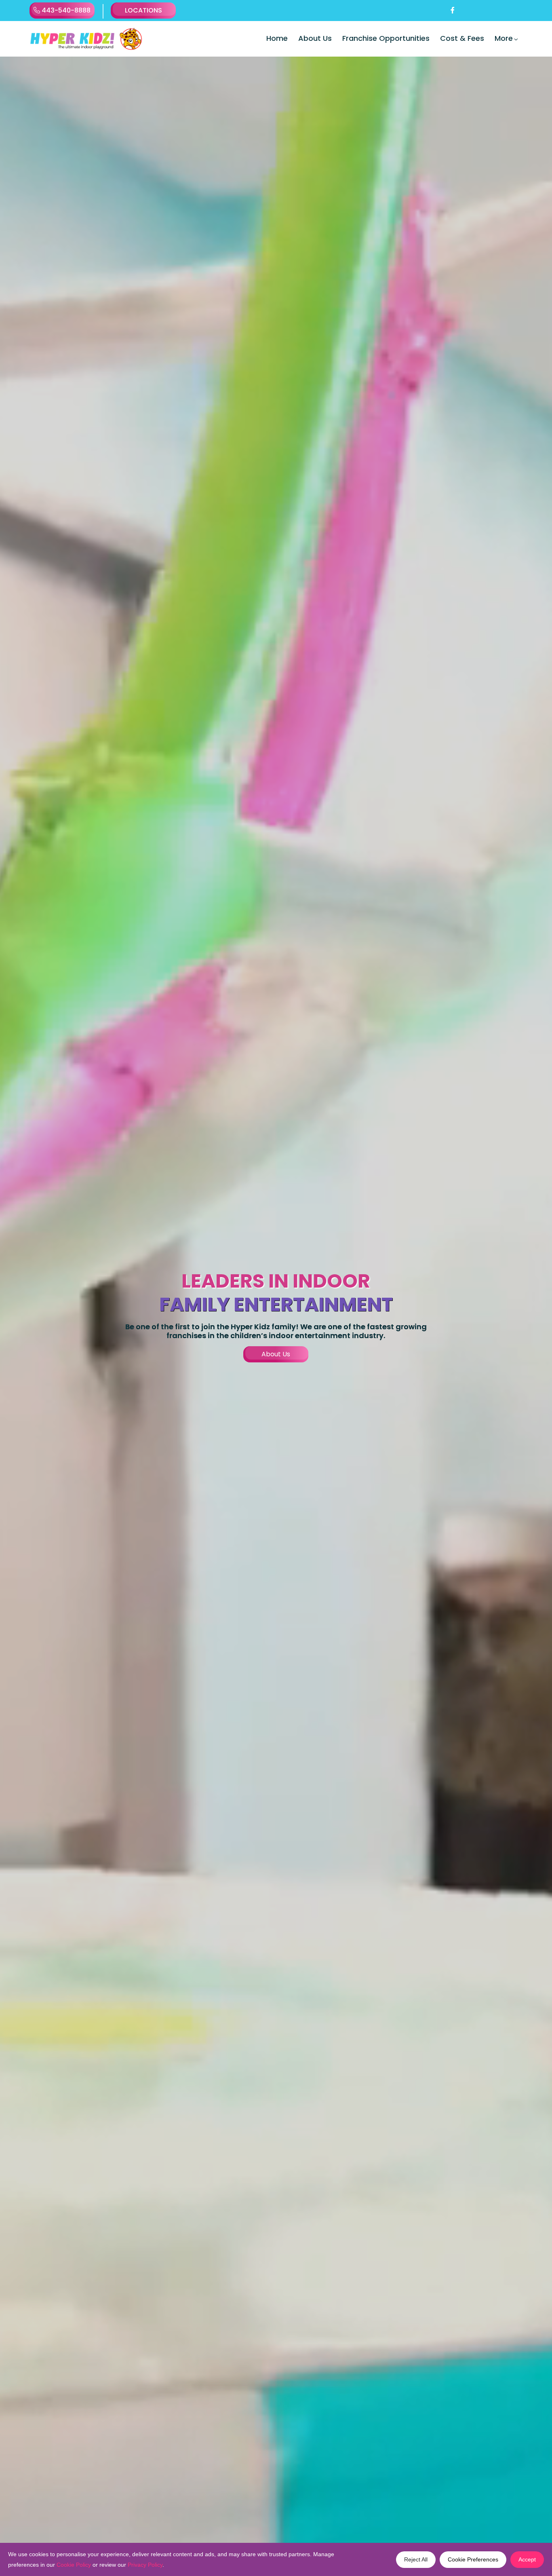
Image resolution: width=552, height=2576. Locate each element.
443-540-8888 (65, 10)
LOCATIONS (143, 10)
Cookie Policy (74, 2565)
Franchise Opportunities (386, 38)
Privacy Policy (145, 2565)
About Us (315, 38)
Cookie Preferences (473, 2559)
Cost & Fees (462, 38)
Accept (527, 2559)
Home (277, 38)
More (504, 38)
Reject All (416, 2559)
